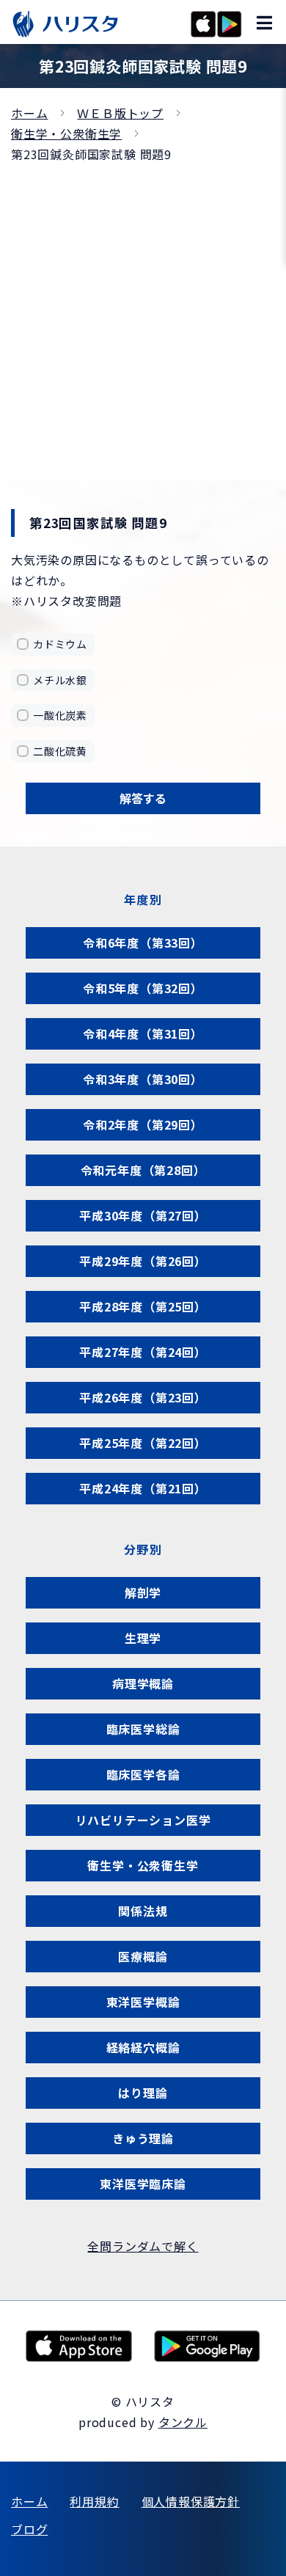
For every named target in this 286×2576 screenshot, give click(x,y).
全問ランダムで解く (143, 2246)
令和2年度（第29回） (143, 1124)
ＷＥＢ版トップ (120, 113)
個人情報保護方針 (191, 2501)
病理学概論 (143, 1683)
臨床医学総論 (143, 1729)
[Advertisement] (143, 315)
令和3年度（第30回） (143, 1079)
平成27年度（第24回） (143, 1352)
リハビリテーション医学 (143, 1820)
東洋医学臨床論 (143, 2184)
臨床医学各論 (143, 1774)
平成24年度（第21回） (143, 1488)
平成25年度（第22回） (143, 1443)
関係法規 (143, 1911)
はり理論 (143, 2093)
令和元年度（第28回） (143, 1170)
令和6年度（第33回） (143, 943)
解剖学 (143, 1592)
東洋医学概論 (143, 2002)
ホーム (29, 113)
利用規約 (94, 2501)
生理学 (143, 1638)
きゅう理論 (143, 2138)
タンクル (183, 2422)
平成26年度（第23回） (143, 1397)
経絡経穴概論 (143, 2047)
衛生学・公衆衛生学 (66, 133)
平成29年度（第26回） (143, 1261)
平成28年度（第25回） (143, 1306)
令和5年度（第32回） (143, 988)
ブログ (29, 2529)
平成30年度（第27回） (143, 1215)
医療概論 (143, 1956)
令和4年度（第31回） (143, 1033)
